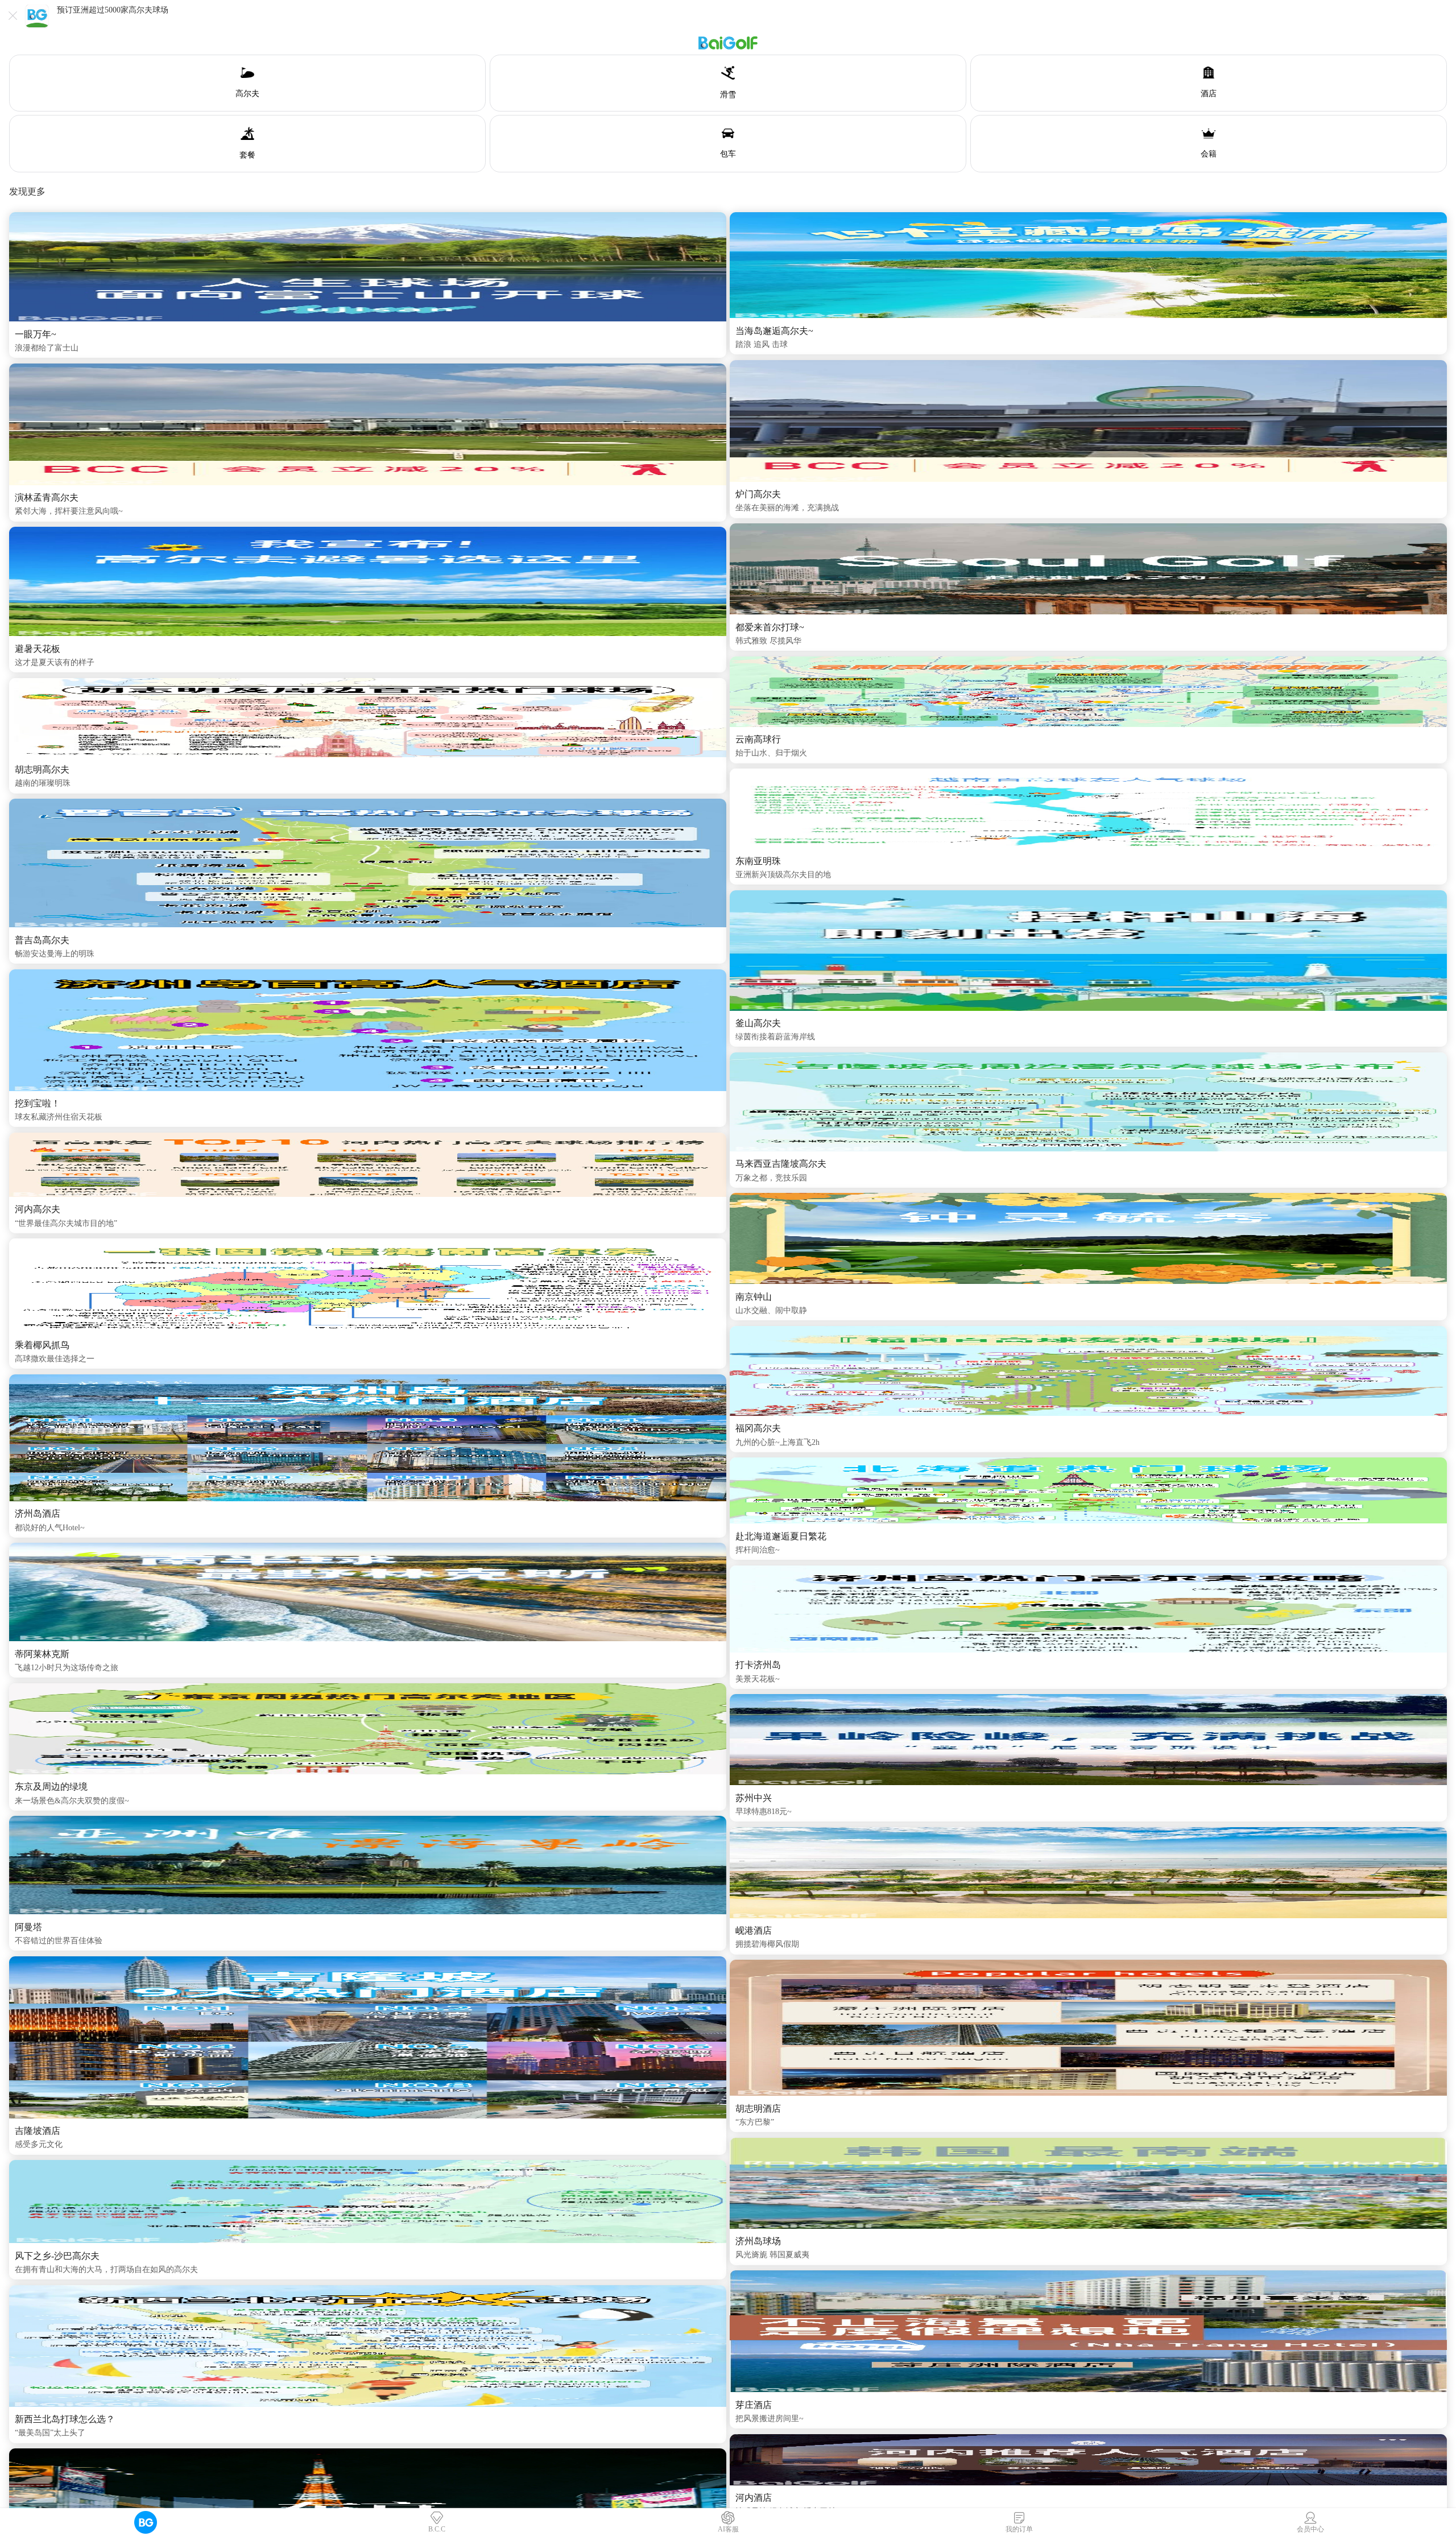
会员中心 (1310, 2529)
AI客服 (728, 2529)
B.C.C (437, 2529)
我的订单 (1019, 2529)
